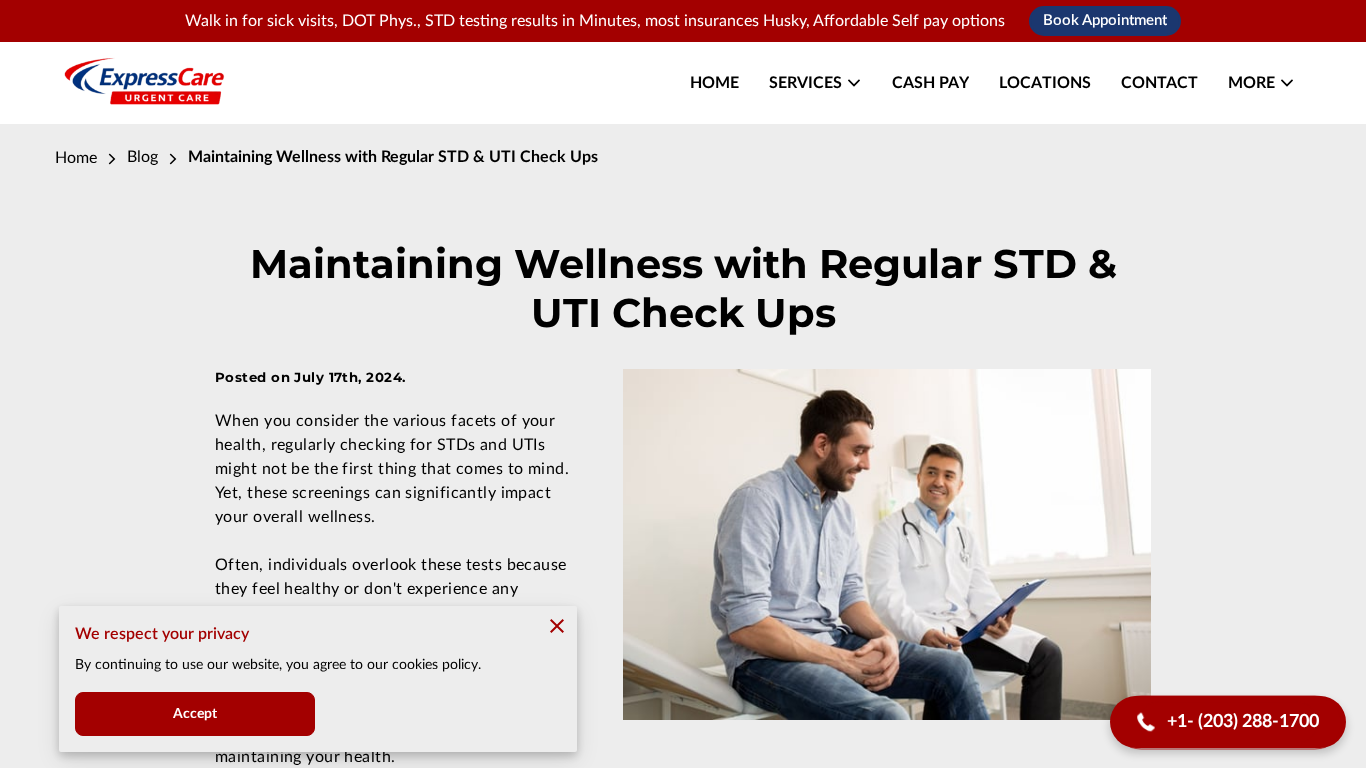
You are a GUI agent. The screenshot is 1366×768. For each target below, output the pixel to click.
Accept (195, 714)
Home (76, 158)
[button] (1228, 722)
